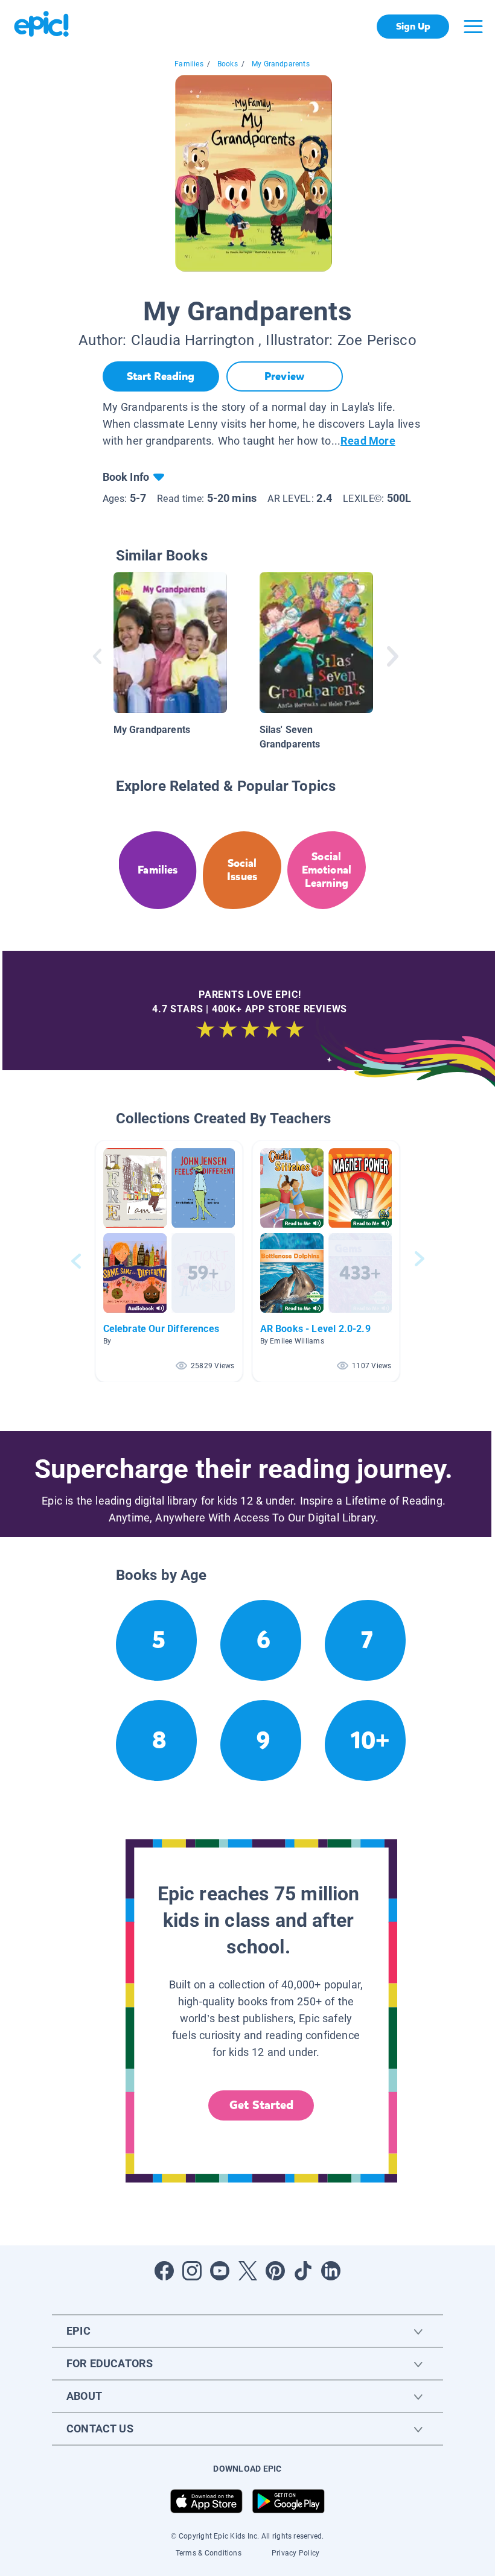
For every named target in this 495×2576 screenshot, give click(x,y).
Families (189, 64)
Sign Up (413, 26)
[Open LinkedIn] (331, 2271)
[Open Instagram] (192, 2271)
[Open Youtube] (220, 2271)
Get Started (261, 2105)
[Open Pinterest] (275, 2271)
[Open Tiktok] (303, 2271)
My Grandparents (281, 64)
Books (228, 64)
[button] (169, 1261)
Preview (284, 376)
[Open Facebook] (164, 2271)
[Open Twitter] (247, 2271)
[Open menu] (473, 27)
